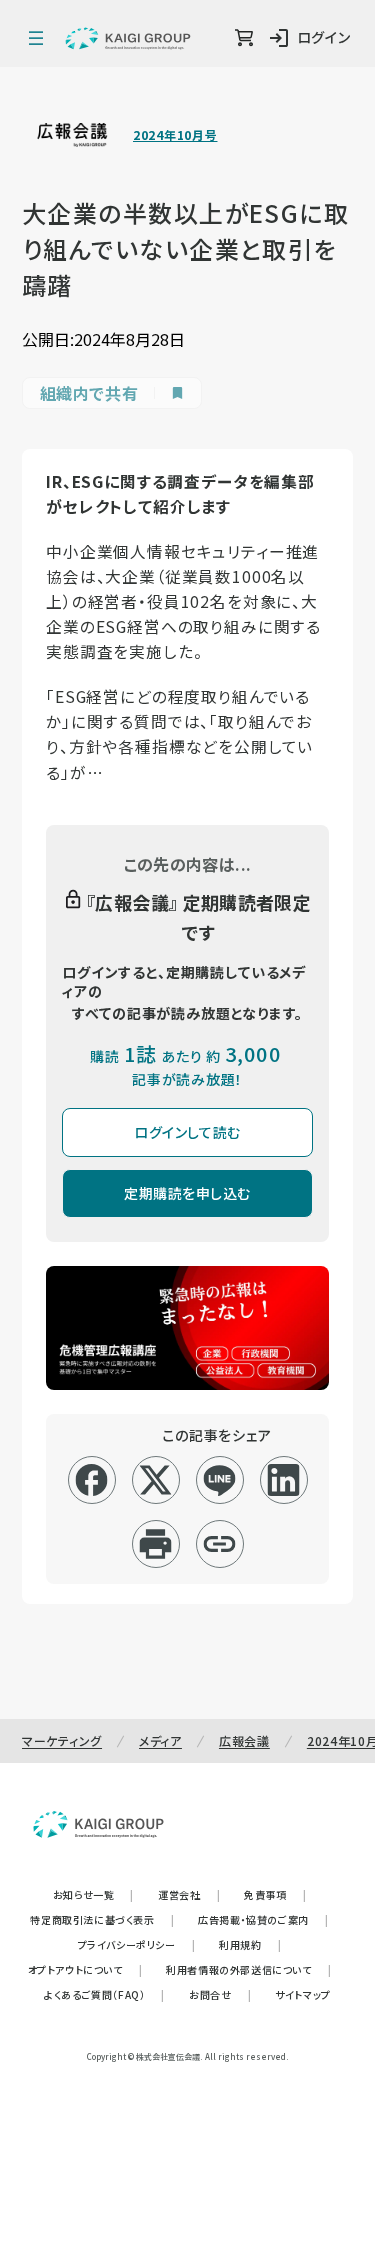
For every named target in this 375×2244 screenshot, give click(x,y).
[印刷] (155, 1544)
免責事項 (275, 1894)
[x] (155, 1480)
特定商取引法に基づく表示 (102, 1919)
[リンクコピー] (219, 1544)
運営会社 (189, 1894)
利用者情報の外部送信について (248, 1969)
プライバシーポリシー (137, 1944)
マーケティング (62, 1740)
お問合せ (220, 1994)
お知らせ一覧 (93, 1894)
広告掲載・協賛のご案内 (263, 1919)
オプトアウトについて (85, 1969)
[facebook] (91, 1480)
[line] (219, 1480)
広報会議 (244, 1740)
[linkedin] (283, 1480)
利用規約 (250, 1944)
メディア (160, 1740)
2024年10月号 (175, 135)
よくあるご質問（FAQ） (104, 1994)
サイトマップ (303, 1994)
